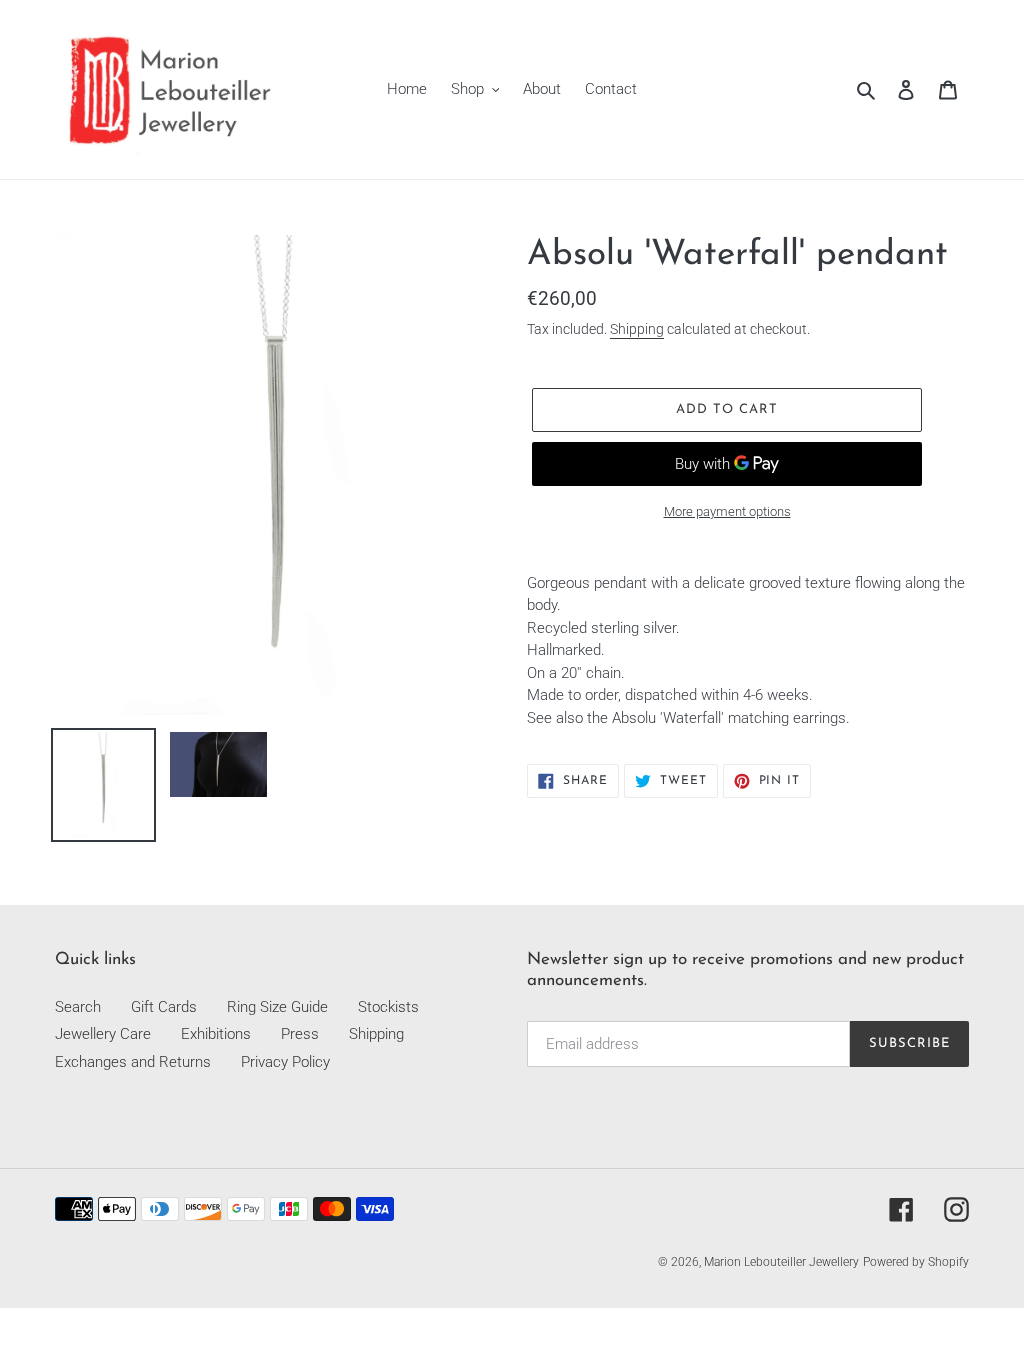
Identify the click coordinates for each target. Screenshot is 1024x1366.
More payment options (727, 511)
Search (78, 1007)
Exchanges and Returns (133, 1062)
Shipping (637, 329)
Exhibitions (216, 1034)
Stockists (388, 1007)
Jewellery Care (103, 1034)
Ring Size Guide (277, 1007)
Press (300, 1034)
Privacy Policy (285, 1062)
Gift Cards (164, 1007)
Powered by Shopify (916, 1262)
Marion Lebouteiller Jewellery (781, 1262)
